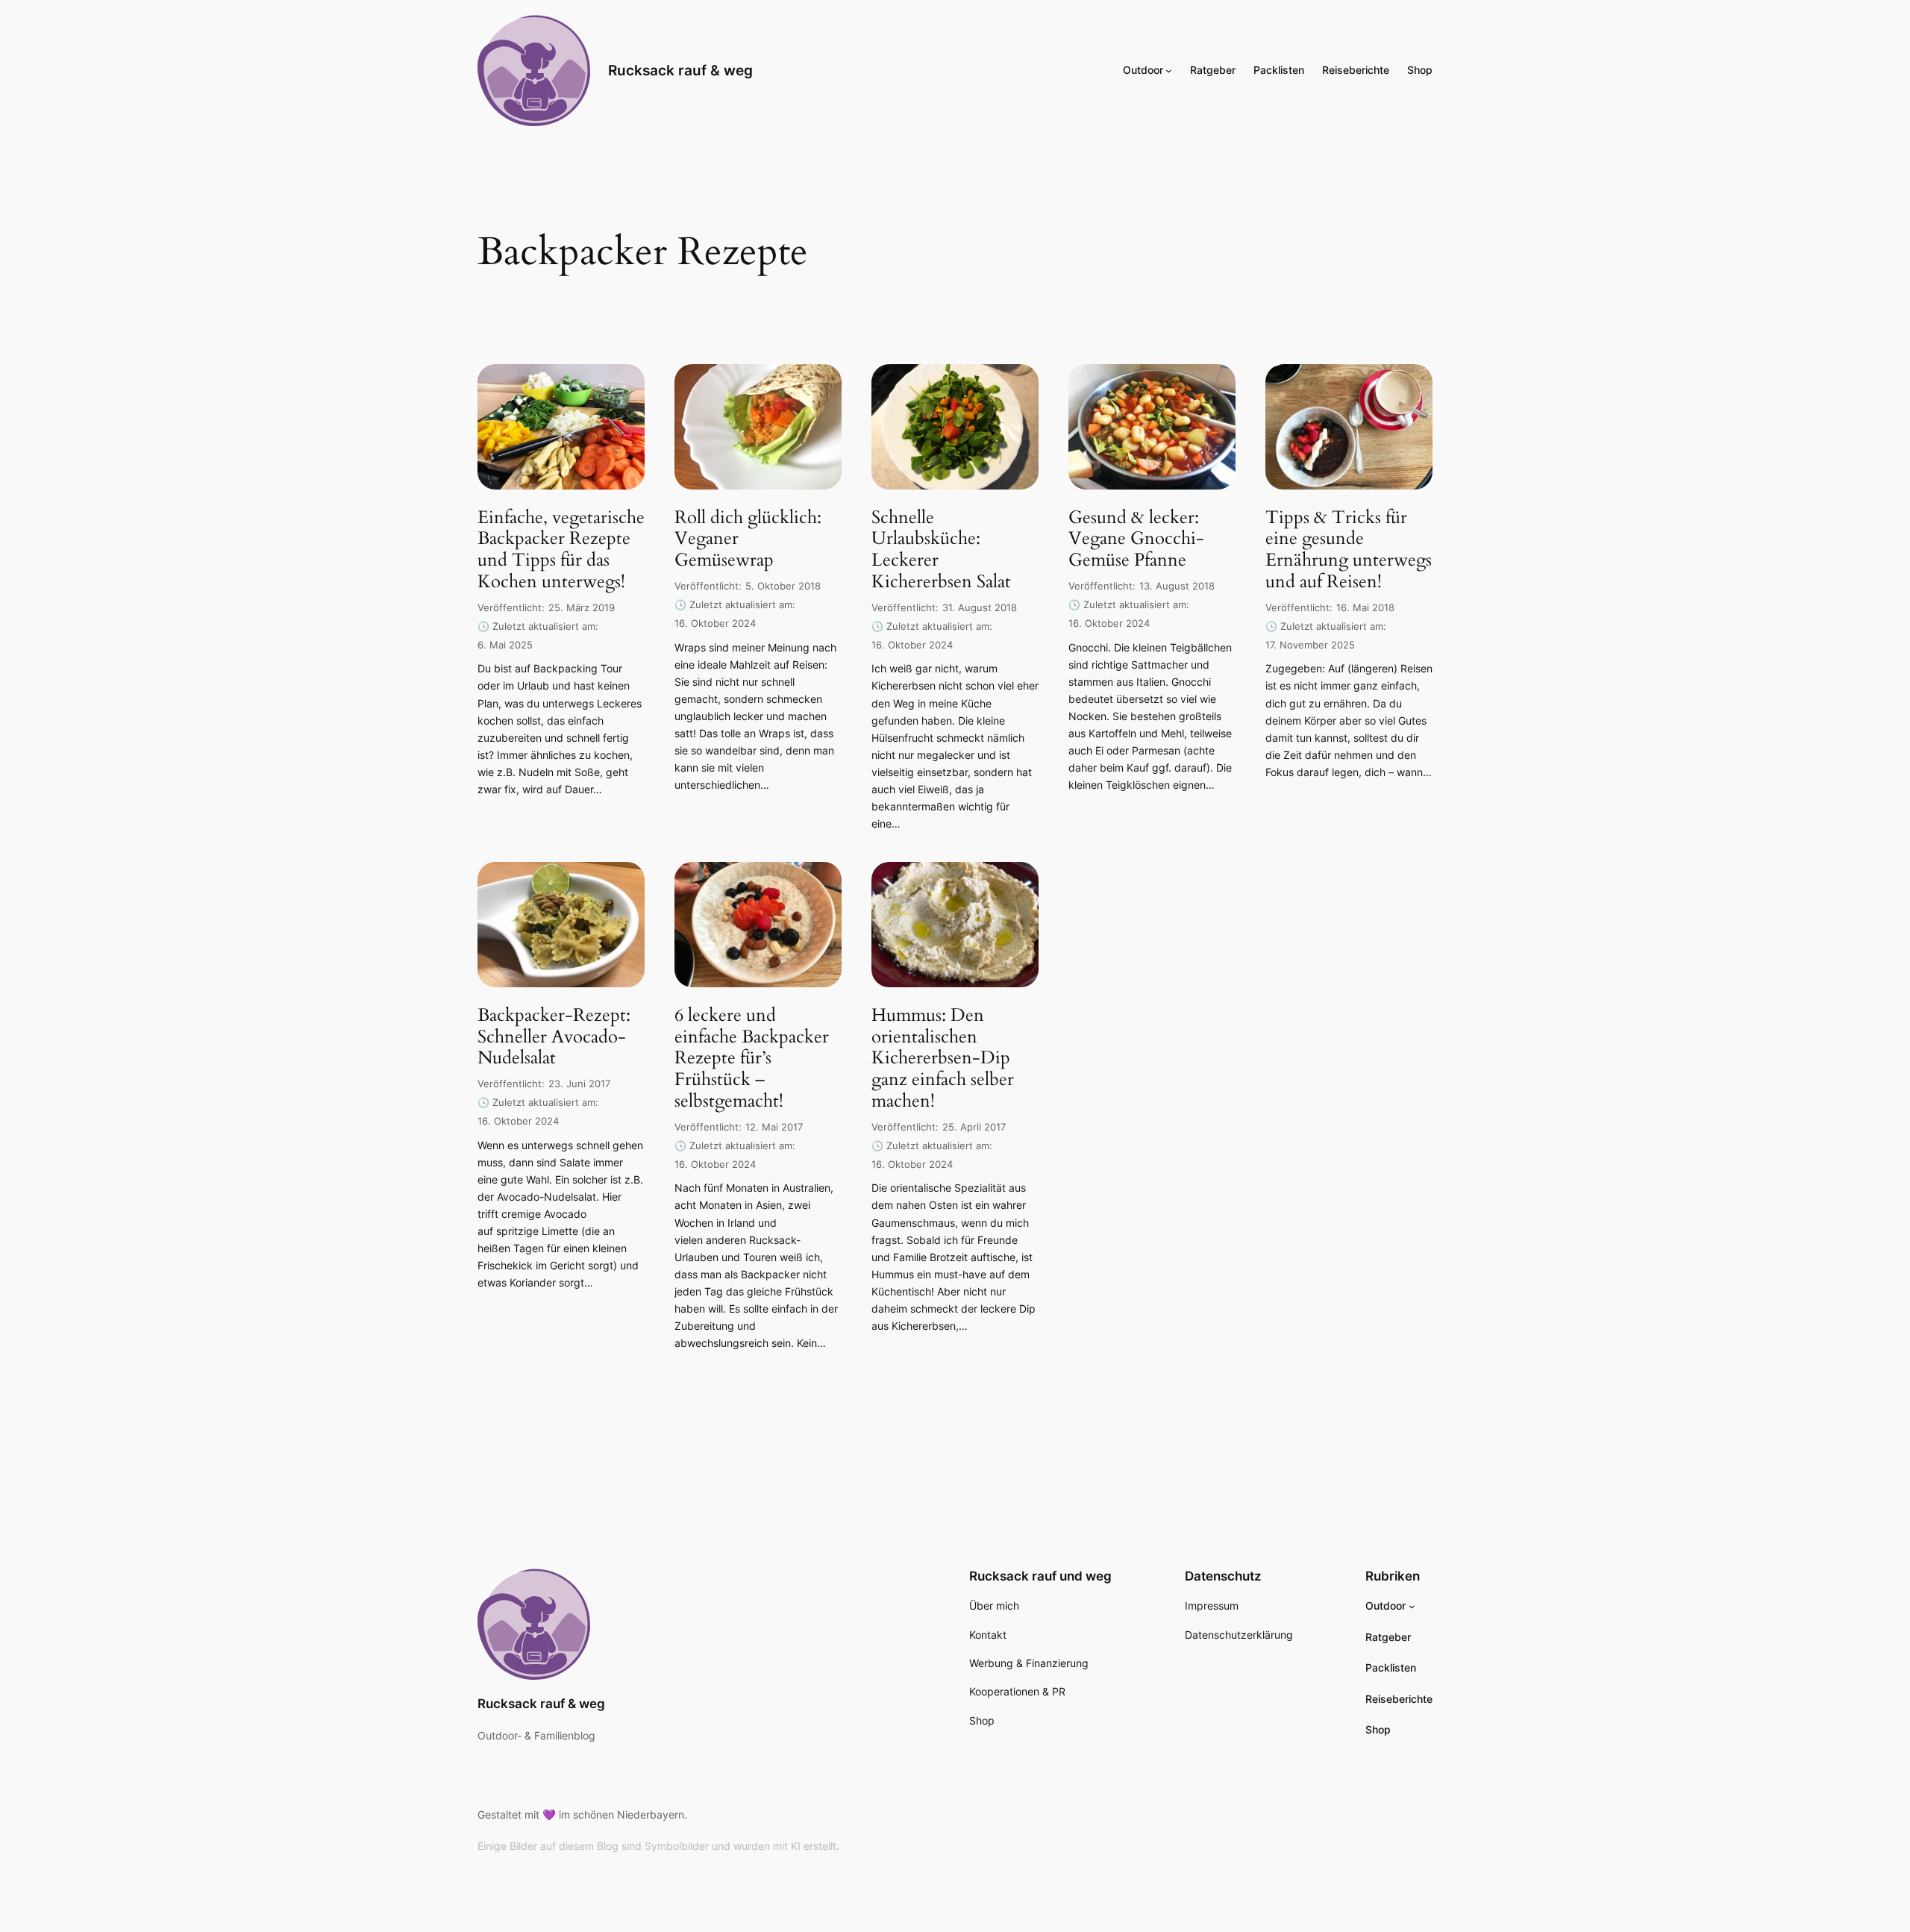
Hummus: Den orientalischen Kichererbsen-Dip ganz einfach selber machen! (943, 1059)
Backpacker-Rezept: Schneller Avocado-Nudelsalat (554, 1037)
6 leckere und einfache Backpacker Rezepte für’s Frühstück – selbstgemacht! (752, 1059)
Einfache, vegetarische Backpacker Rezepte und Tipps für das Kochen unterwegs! (561, 550)
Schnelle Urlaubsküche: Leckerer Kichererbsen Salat (941, 550)
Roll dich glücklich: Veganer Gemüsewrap (748, 540)
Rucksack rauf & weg (680, 70)
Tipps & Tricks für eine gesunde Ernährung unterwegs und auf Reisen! (1349, 550)
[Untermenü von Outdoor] (1169, 71)
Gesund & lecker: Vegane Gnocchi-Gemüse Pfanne (1136, 540)
